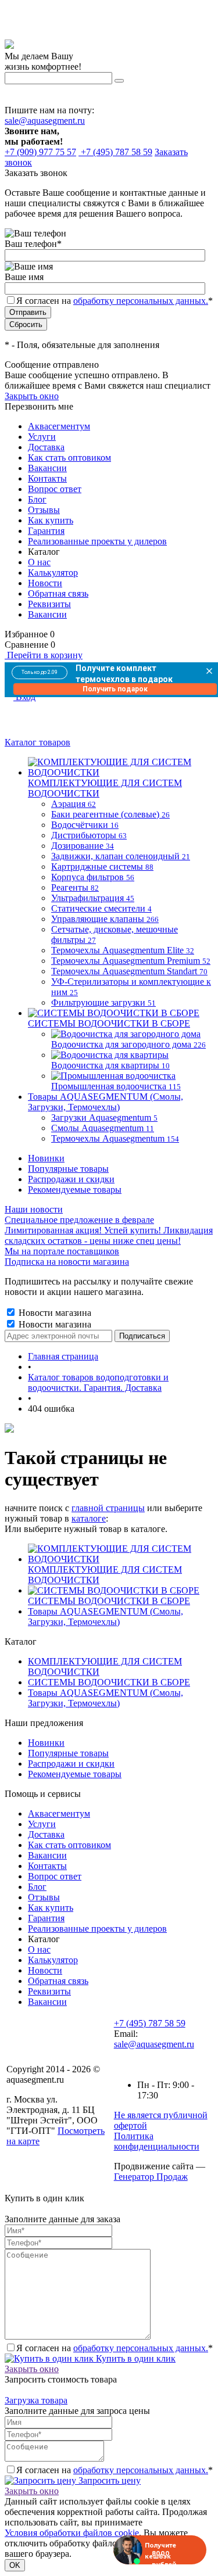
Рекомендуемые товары (75, 1190)
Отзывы (44, 510)
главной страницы (108, 1508)
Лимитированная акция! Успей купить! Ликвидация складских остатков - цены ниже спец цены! (109, 1235)
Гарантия (46, 531)
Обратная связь (58, 593)
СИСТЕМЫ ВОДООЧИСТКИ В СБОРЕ (109, 1601)
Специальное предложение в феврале (79, 1220)
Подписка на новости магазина (67, 1262)
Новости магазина (54, 1313)
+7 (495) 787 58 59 (150, 2023)
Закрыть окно (32, 396)
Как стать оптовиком (69, 458)
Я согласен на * (115, 2348)
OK (15, 2565)
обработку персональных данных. (141, 301)
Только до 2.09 (40, 672)
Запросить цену (108, 2480)
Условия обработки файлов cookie (72, 2533)
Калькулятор (53, 573)
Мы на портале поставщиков (62, 1251)
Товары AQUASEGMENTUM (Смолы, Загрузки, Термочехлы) (106, 1617)
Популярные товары (68, 1169)
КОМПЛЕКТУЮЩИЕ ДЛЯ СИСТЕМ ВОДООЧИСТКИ (105, 1575)
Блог (37, 499)
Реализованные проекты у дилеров (97, 541)
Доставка (46, 447)
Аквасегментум (59, 426)
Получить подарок (115, 689)
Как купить (51, 520)
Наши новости (34, 1209)
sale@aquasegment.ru (45, 121)
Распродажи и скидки (71, 1179)
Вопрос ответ (55, 489)
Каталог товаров (37, 742)
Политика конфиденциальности (157, 2141)
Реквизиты (49, 604)
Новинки (46, 1158)
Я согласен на (115, 301)
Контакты (47, 478)
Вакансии (47, 468)
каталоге (89, 1518)
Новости (45, 583)
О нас (39, 562)
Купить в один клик (135, 2358)
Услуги (42, 437)
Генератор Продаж (151, 2177)
